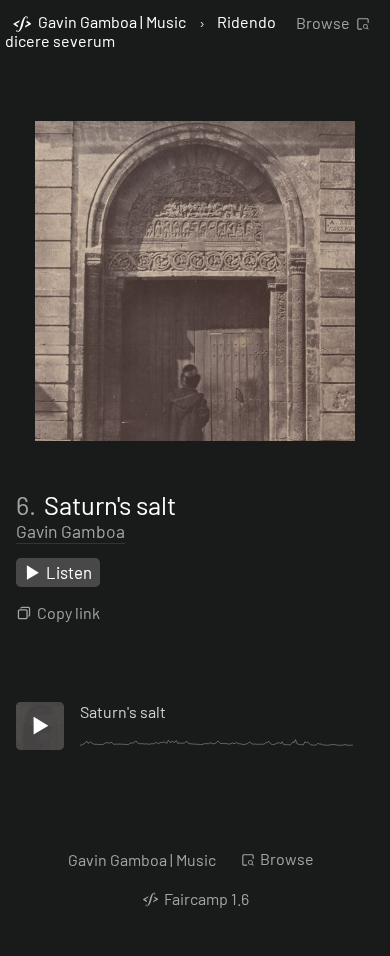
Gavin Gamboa (70, 531)
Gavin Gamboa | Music (142, 859)
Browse (323, 22)
